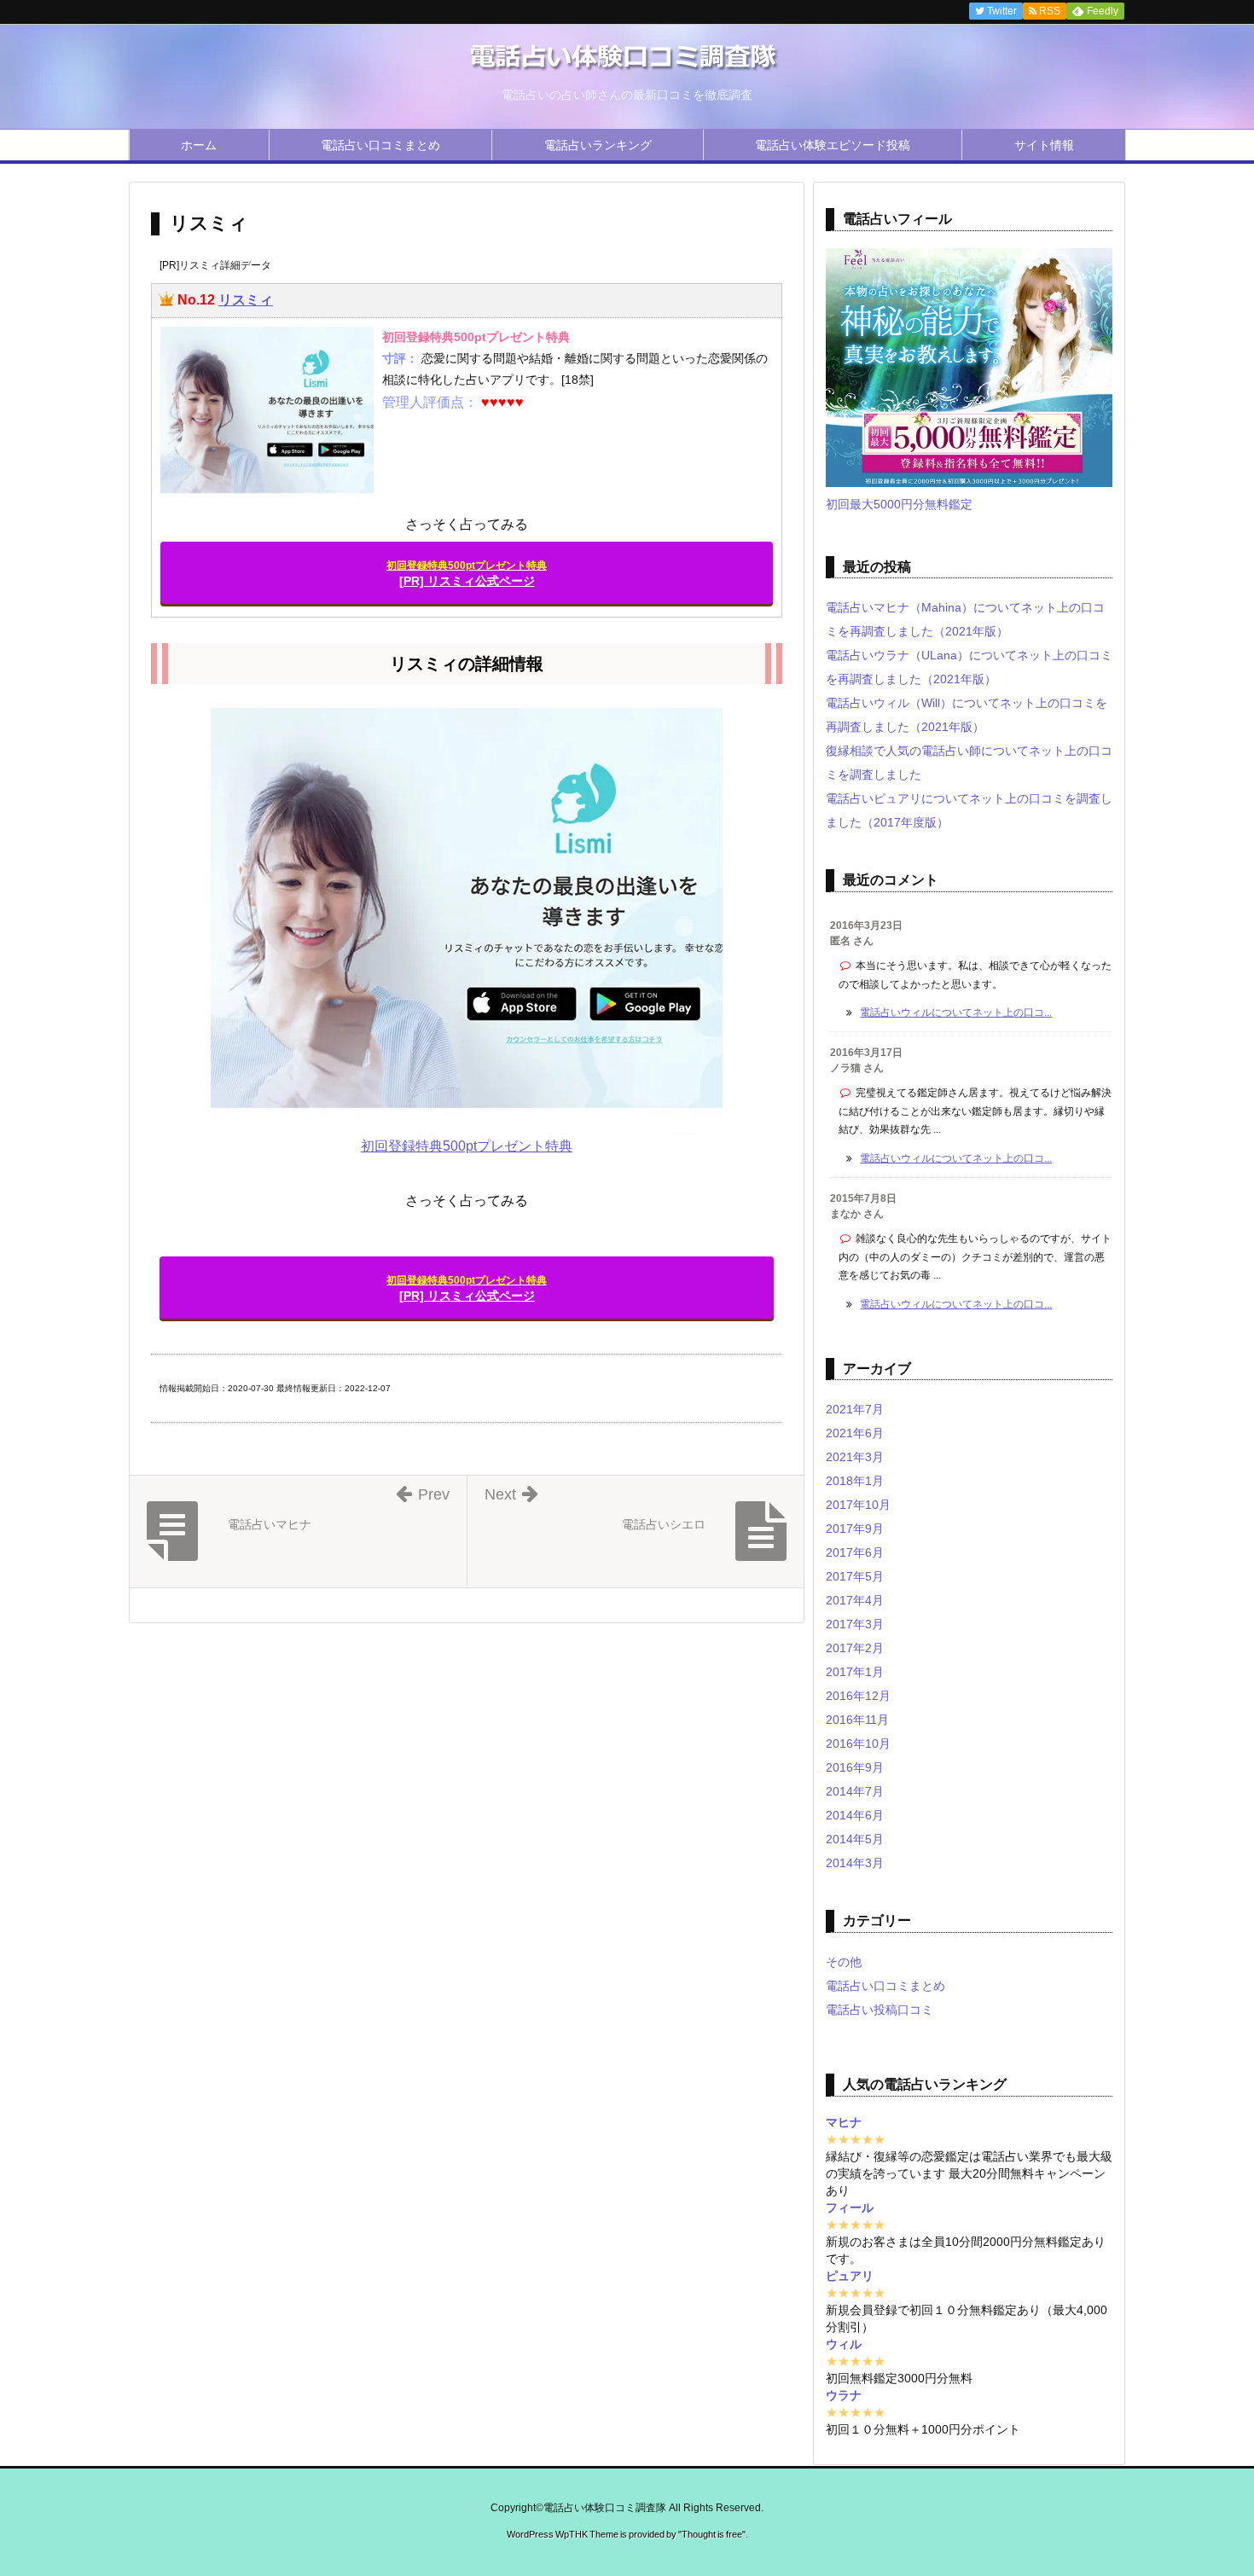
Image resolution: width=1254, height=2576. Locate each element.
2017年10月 (858, 1505)
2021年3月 (855, 1457)
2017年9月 (855, 1529)
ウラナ (844, 2395)
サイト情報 (1044, 145)
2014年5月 (855, 1839)
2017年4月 (855, 1600)
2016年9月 (855, 1767)
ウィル (844, 2344)
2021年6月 (855, 1433)
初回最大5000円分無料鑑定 (899, 504)
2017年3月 (855, 1624)
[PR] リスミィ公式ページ (467, 574)
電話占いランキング (598, 145)
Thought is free (712, 2534)
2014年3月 (855, 1863)
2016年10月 (858, 1743)
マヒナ (844, 2122)
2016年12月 (858, 1696)
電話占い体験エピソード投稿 (833, 145)
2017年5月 (855, 1576)
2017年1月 (855, 1672)
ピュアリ (850, 2276)
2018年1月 (855, 1481)
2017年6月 (855, 1552)
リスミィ (246, 300)
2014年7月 (855, 1791)
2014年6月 (855, 1815)
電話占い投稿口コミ (880, 2010)
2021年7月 (855, 1409)
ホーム (199, 145)
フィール (850, 2208)
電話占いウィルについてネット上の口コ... (956, 1012)
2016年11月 (857, 1720)
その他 (844, 1962)
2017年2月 (855, 1648)
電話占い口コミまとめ (380, 145)
